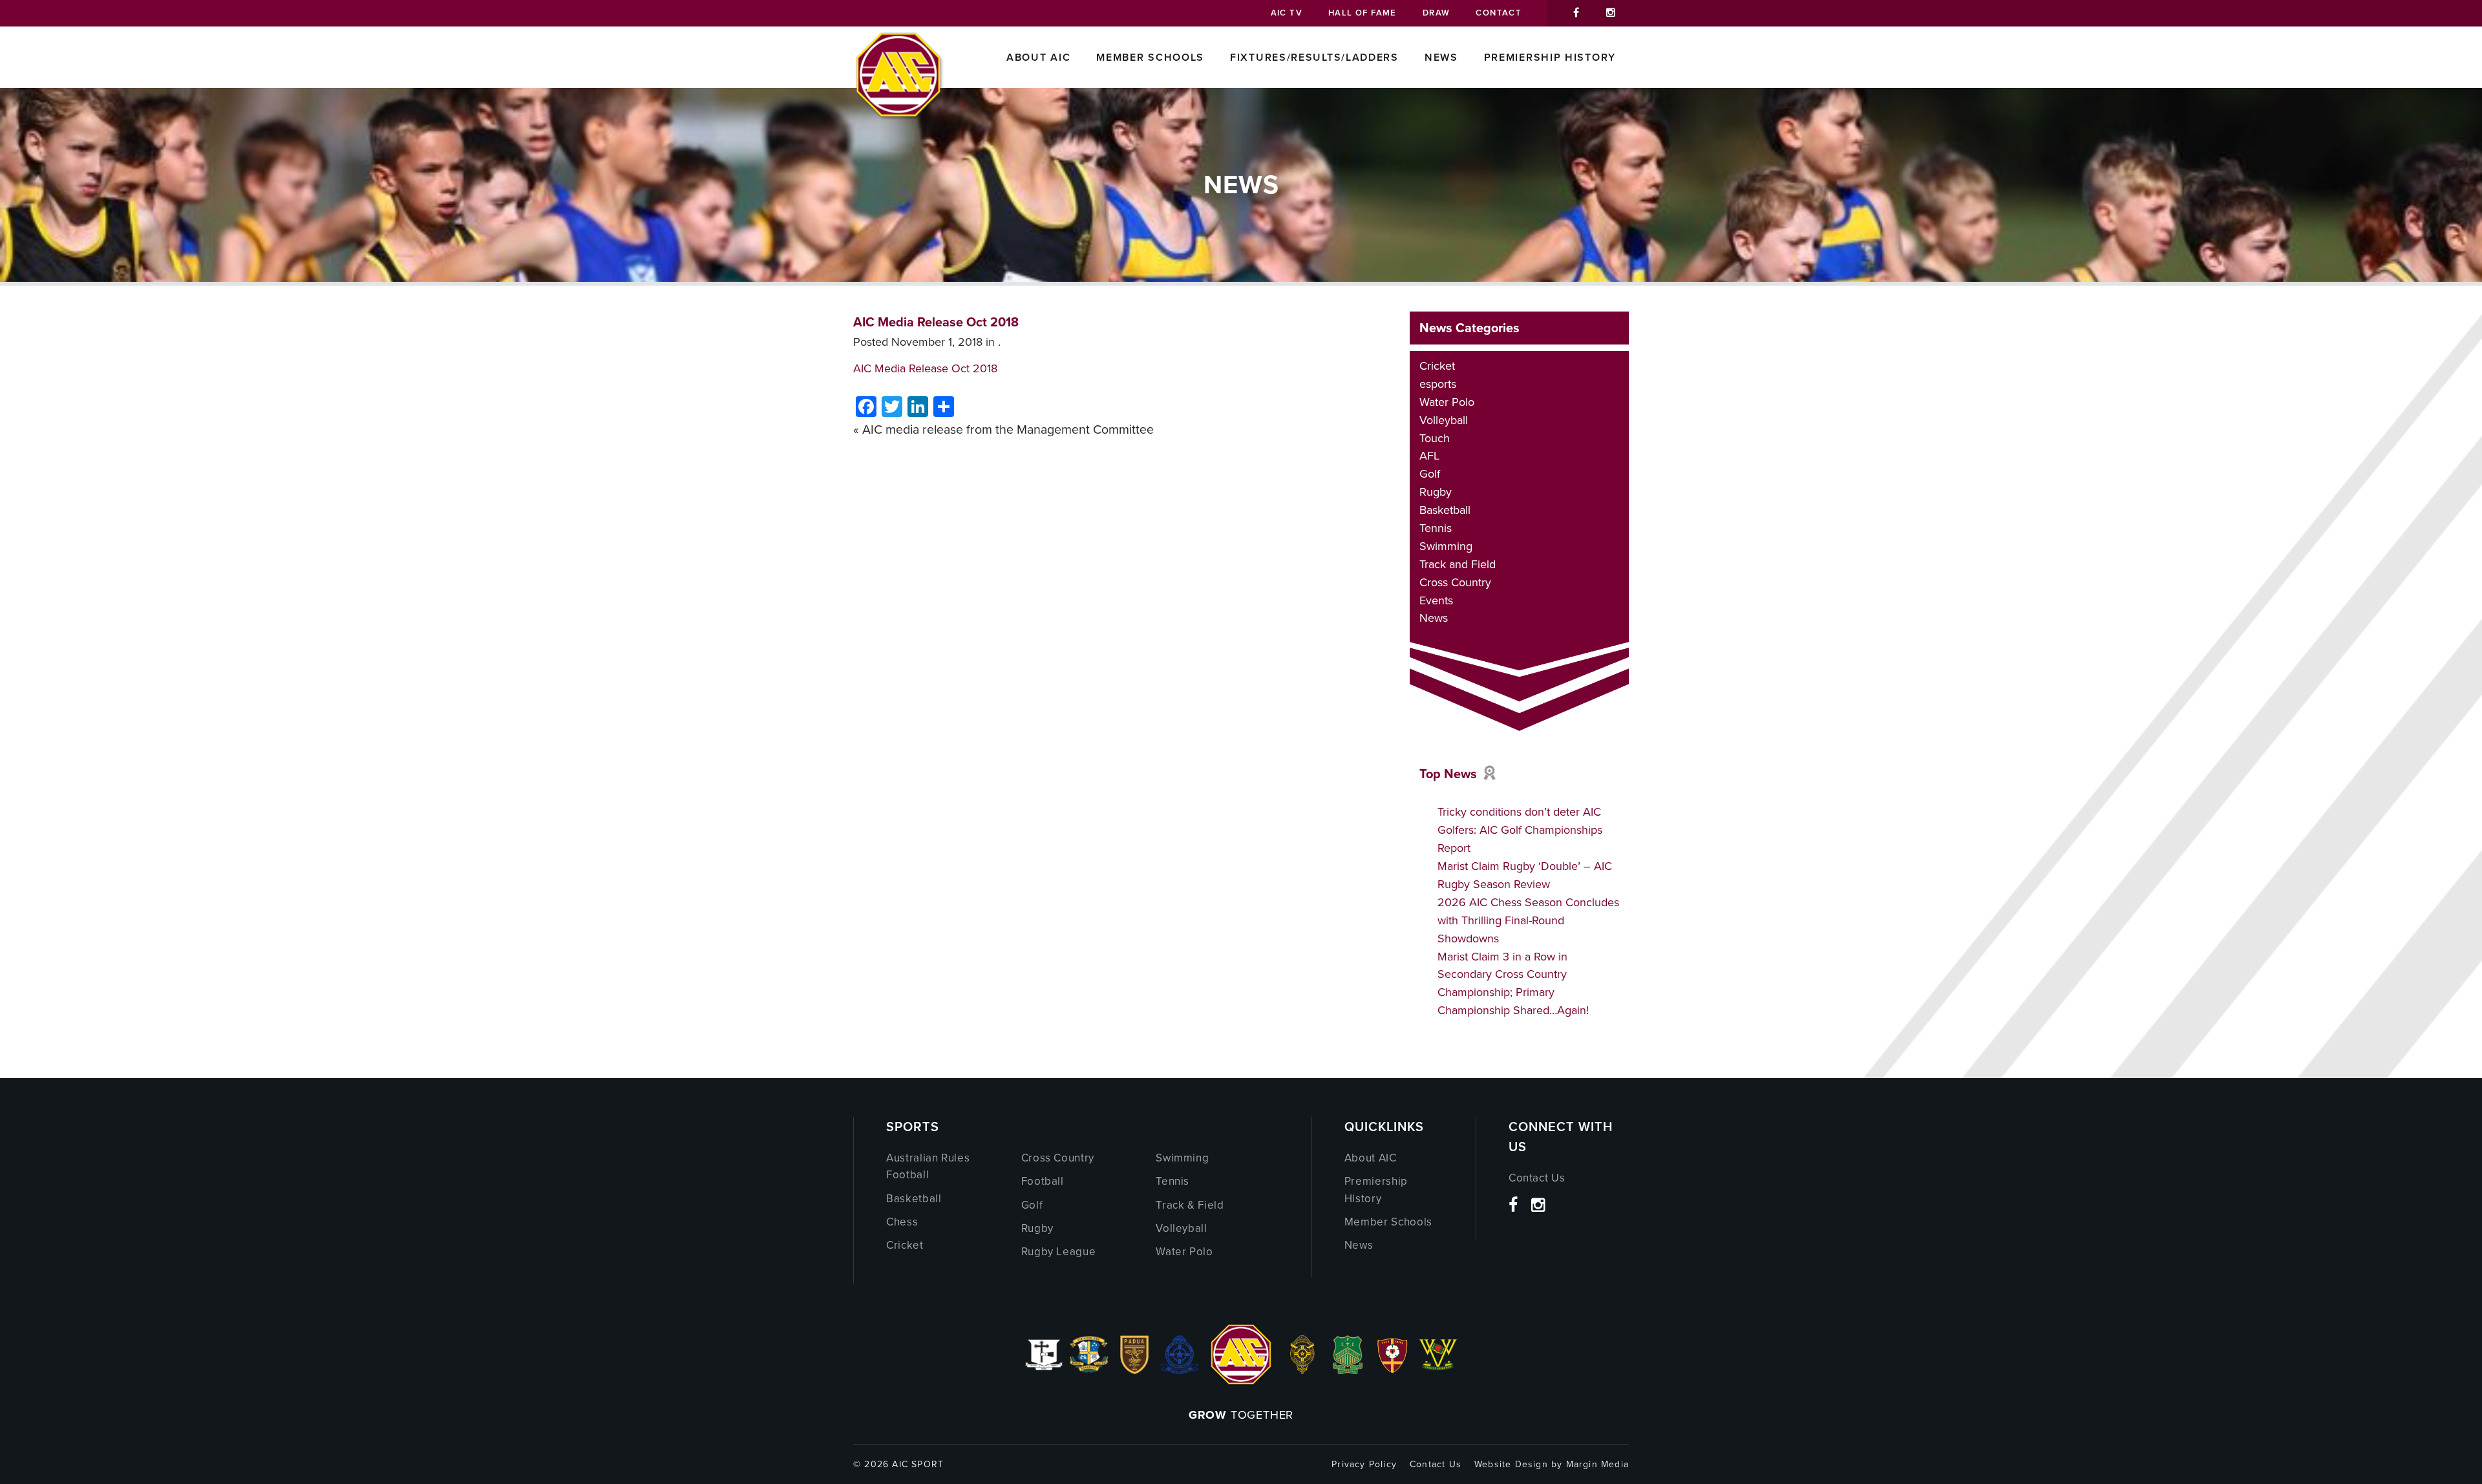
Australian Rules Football (928, 1166)
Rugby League (1059, 1252)
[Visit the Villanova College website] (1438, 1370)
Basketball (1445, 510)
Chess (902, 1222)
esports (1438, 384)
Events (1436, 600)
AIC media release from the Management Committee (1008, 429)
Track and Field (1458, 564)
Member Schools (1150, 57)
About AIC (1038, 57)
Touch (1435, 438)
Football (1043, 1181)
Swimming (1446, 546)
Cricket (1437, 366)
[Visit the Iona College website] (1044, 1370)
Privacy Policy (1364, 1464)
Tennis (1436, 528)
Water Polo (1447, 402)
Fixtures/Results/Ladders (1314, 57)
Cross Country (1455, 582)
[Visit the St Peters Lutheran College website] (1393, 1370)
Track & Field (1190, 1205)
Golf (1430, 474)
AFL (1429, 456)
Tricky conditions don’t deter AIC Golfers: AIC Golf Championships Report (1520, 830)
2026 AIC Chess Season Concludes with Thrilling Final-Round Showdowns (1528, 920)
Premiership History (1550, 57)
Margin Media (1597, 1464)
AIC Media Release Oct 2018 (936, 322)
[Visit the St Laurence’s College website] (1302, 1370)
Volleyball (1444, 420)
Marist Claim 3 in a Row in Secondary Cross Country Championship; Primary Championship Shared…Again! (1513, 984)
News (1441, 57)
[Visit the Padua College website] (1134, 1370)
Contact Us (1537, 1178)
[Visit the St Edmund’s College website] (1180, 1370)
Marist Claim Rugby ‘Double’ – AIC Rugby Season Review (1525, 875)
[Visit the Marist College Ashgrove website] (1089, 1370)
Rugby (1436, 492)
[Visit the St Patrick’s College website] (1348, 1370)
